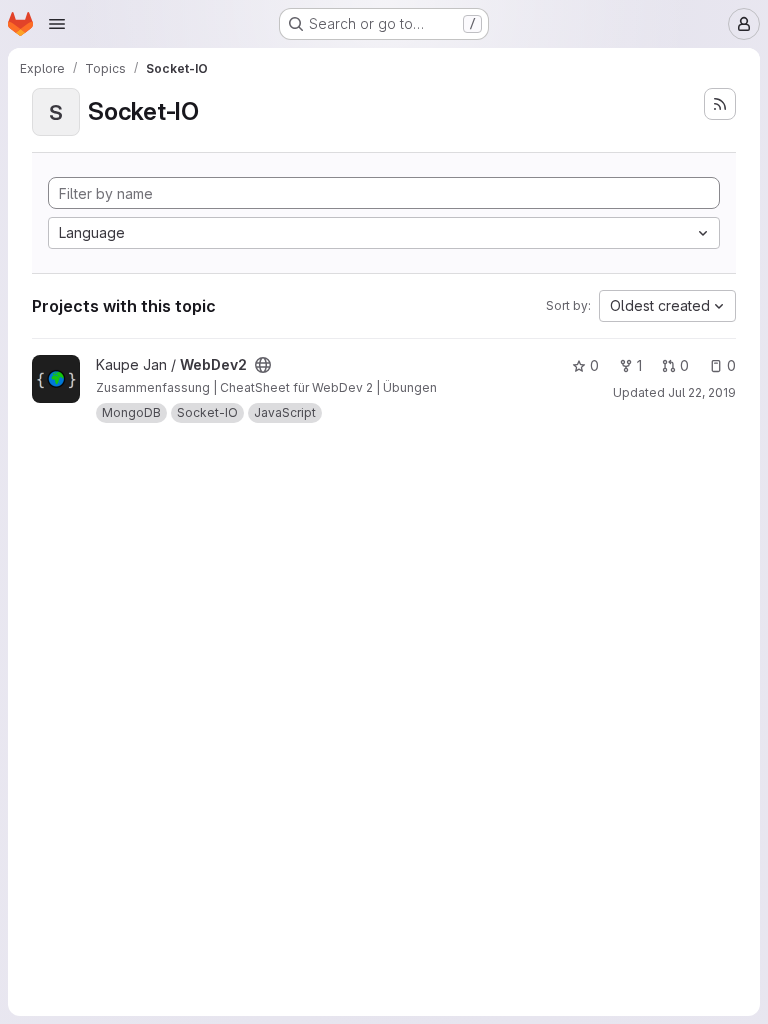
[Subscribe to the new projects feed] (720, 104)
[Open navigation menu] (57, 24)
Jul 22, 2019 (702, 392)
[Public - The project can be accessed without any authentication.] (263, 365)
